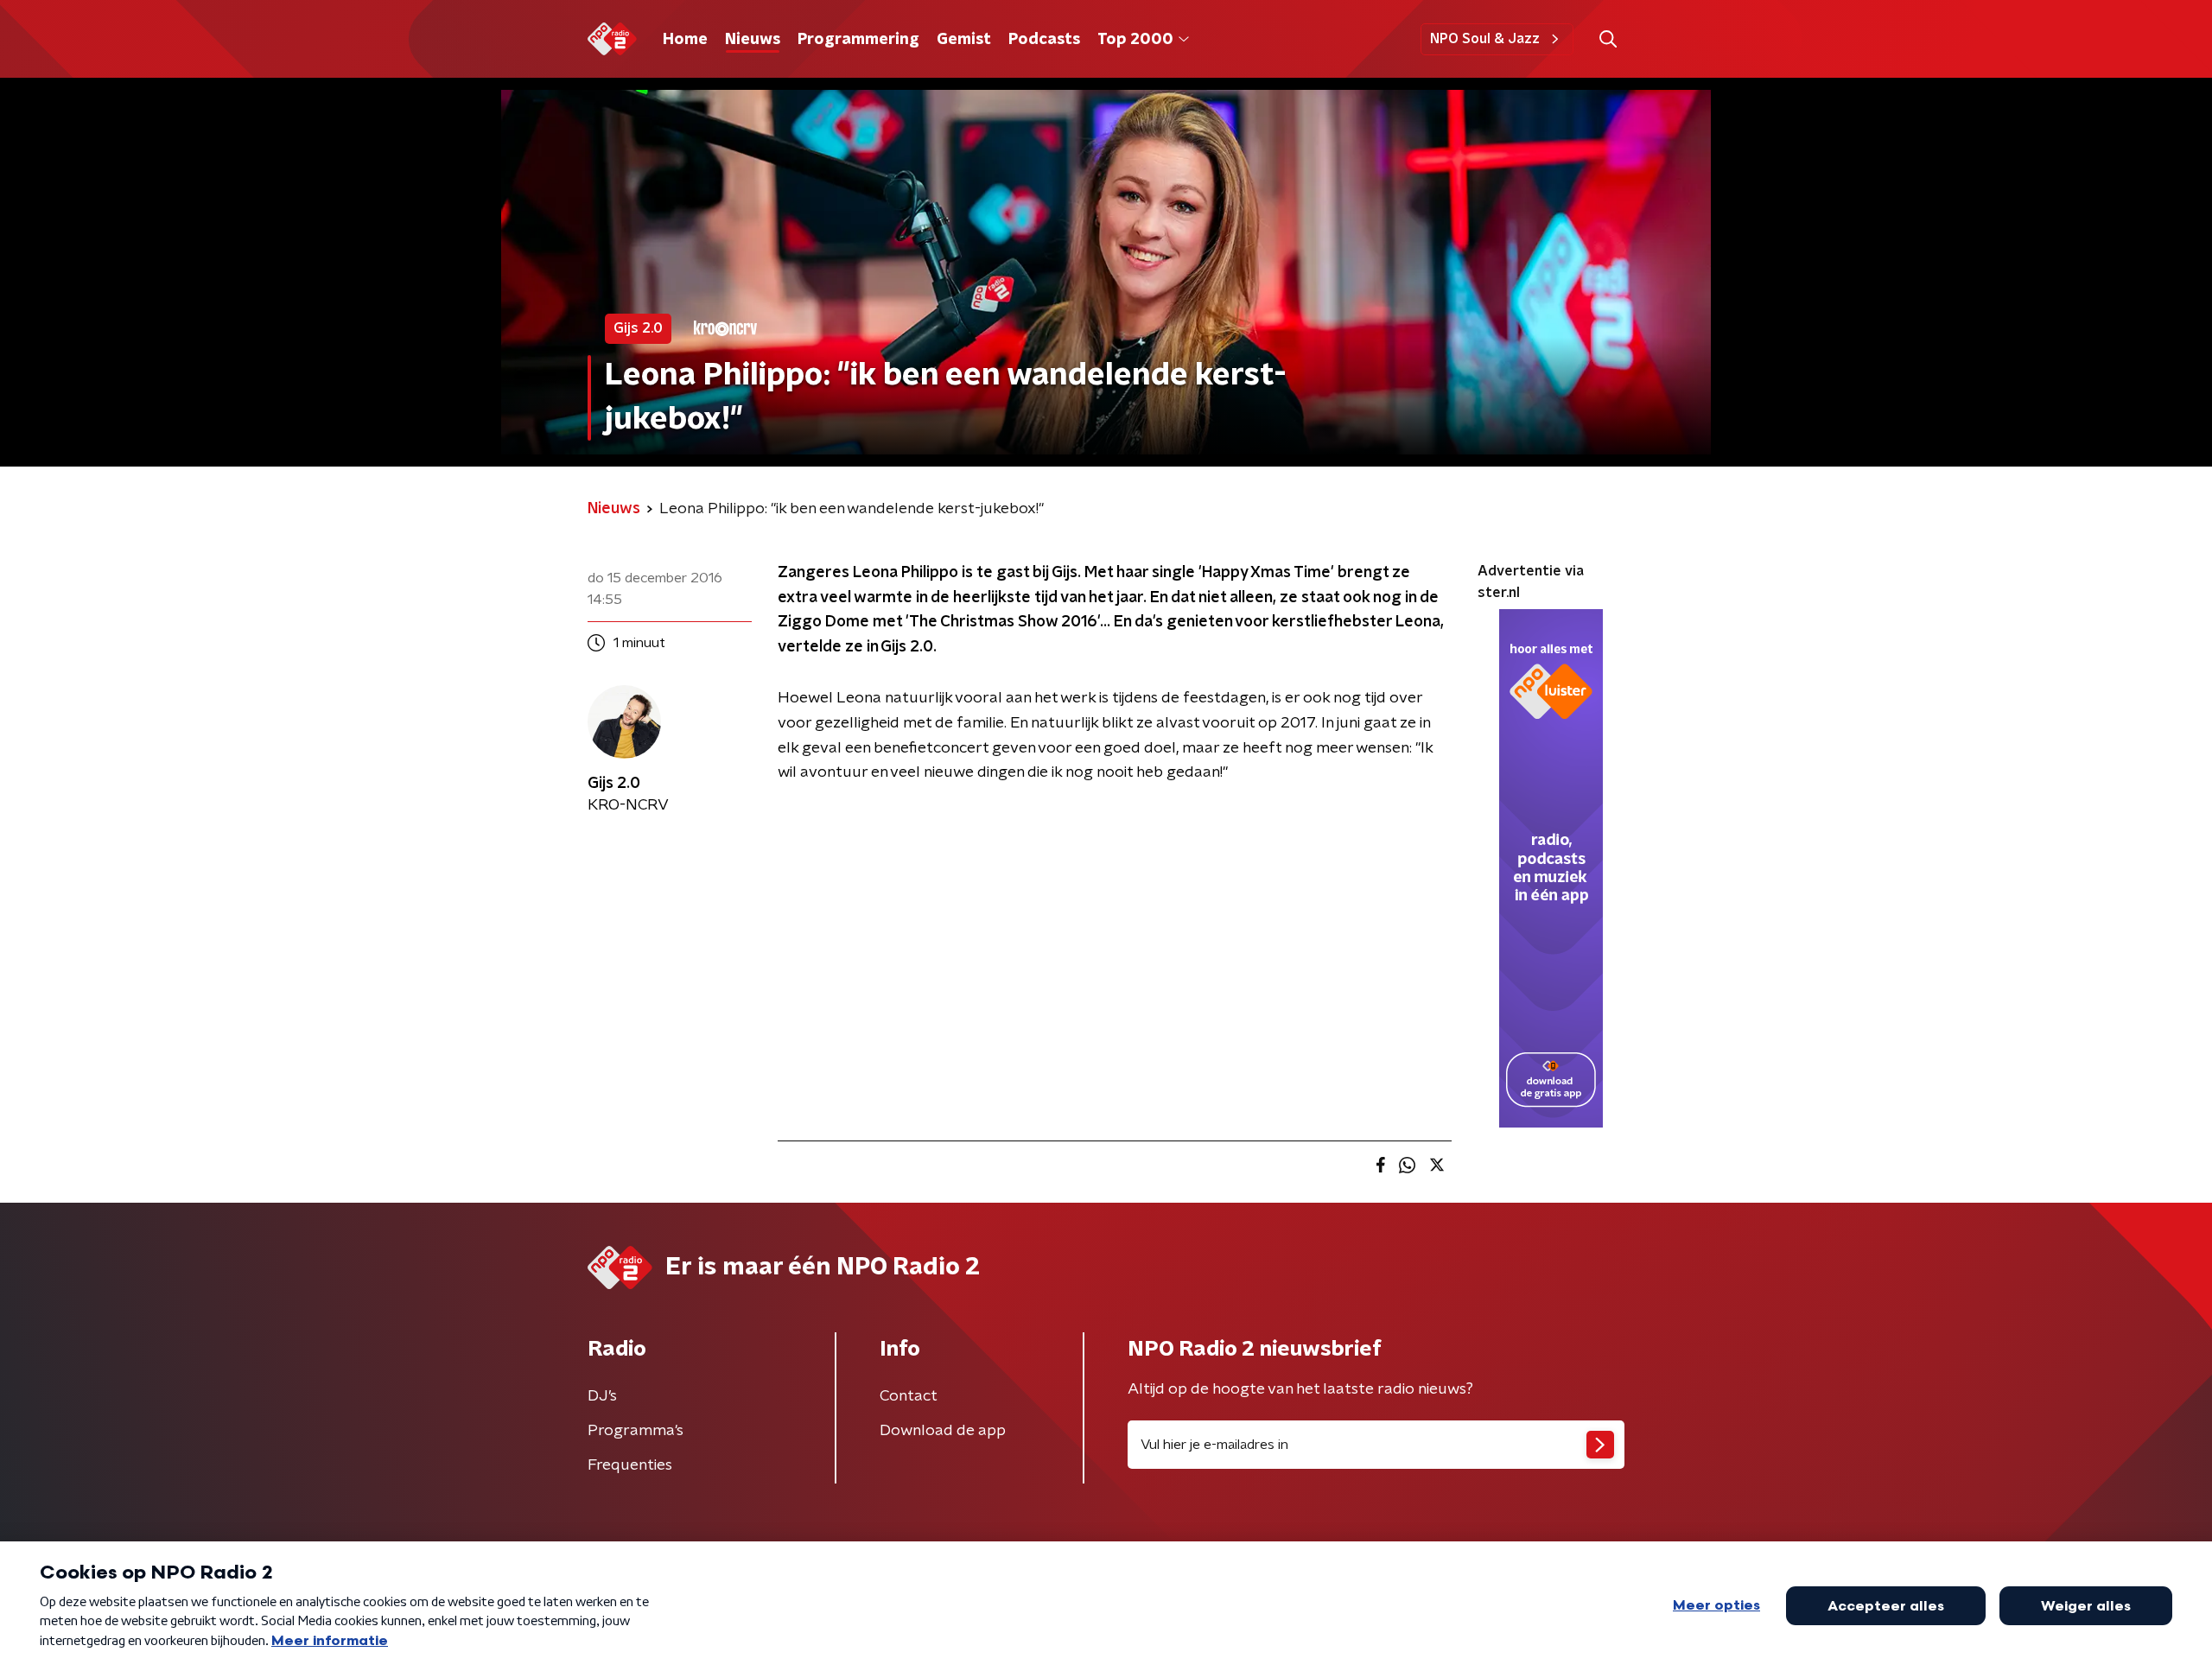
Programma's (636, 1431)
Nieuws (753, 40)
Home (685, 40)
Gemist (964, 40)
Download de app (943, 1431)
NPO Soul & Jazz (1485, 39)
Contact (909, 1396)
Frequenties (630, 1465)
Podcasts (1044, 40)
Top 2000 (1135, 40)
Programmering (858, 40)
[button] (1608, 39)
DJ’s (602, 1396)
